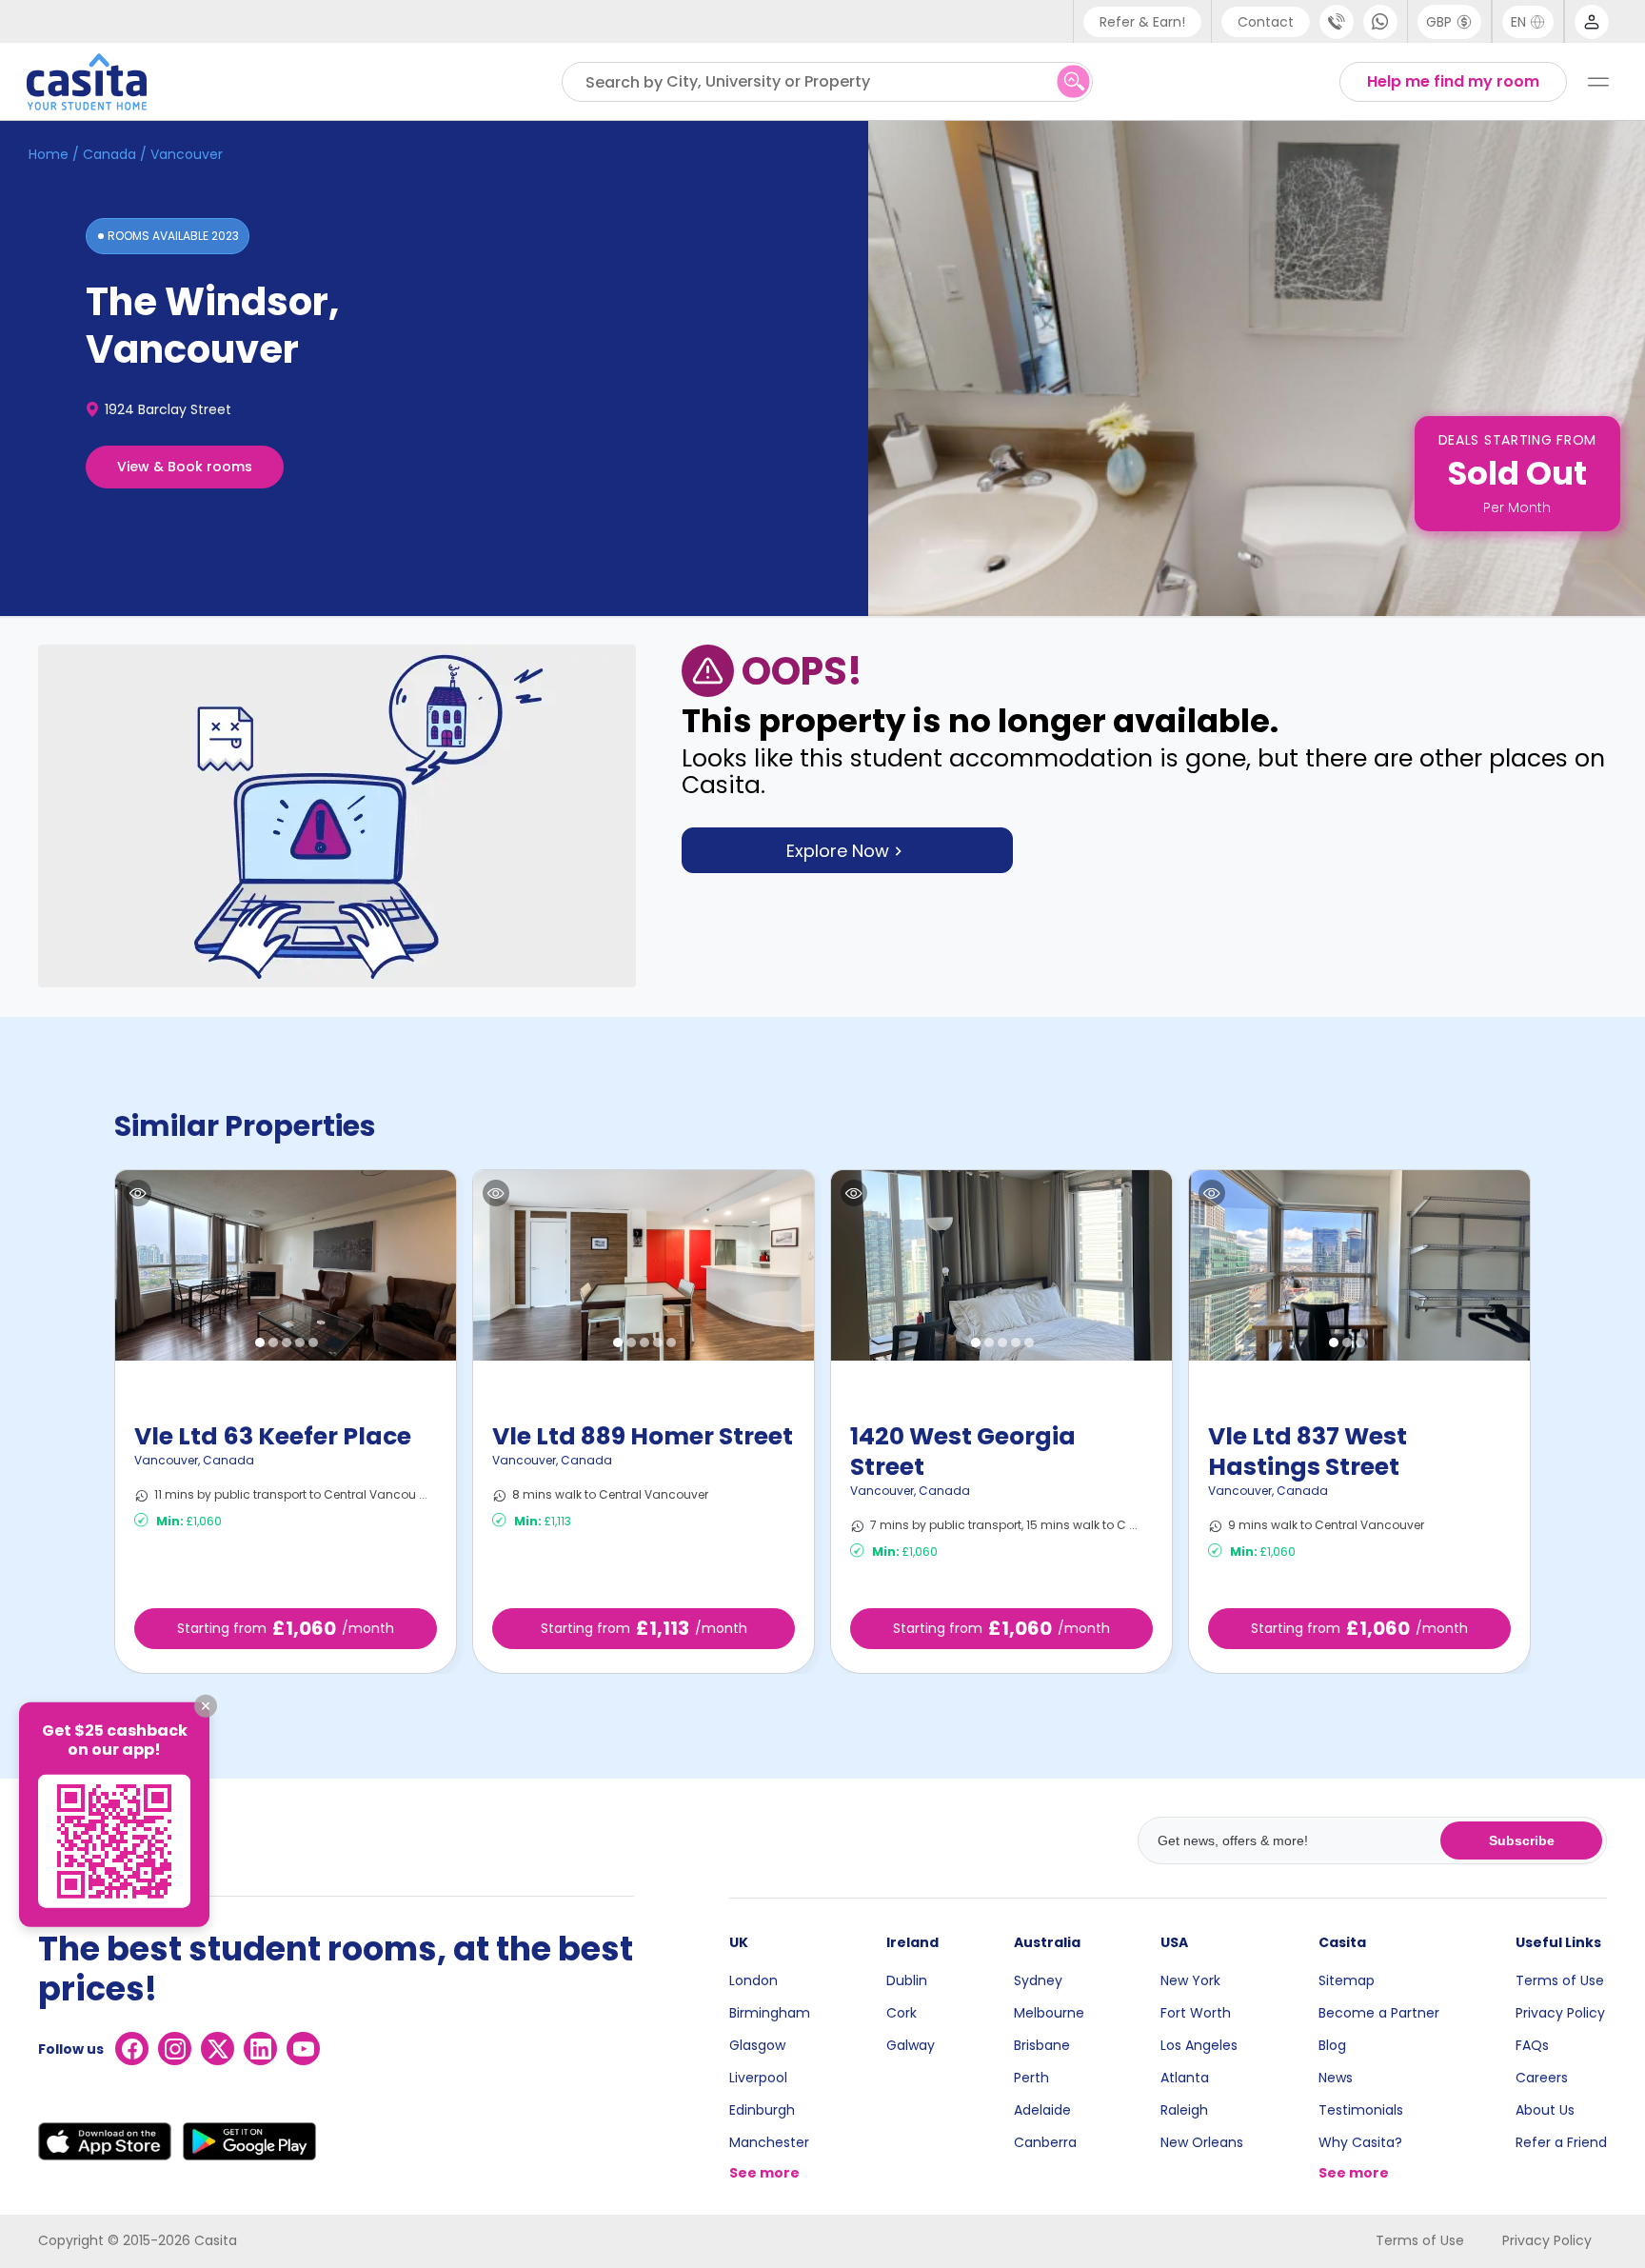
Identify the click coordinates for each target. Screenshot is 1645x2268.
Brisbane (1042, 2045)
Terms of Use (1560, 1980)
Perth (1031, 2078)
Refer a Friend (1561, 2142)
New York (1190, 1980)
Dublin (907, 1980)
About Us (1545, 2110)
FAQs (1532, 2045)
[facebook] (132, 2049)
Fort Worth (1196, 2013)
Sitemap (1347, 1980)
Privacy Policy (1560, 2013)
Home (49, 154)
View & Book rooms (185, 467)
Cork (902, 2013)
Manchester (769, 2142)
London (753, 1980)
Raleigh (1184, 2110)
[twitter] (218, 2049)
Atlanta (1185, 2078)
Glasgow (757, 2045)
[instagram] (175, 2049)
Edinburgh (762, 2110)
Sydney (1038, 1980)
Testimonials (1361, 2110)
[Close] (206, 1705)
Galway (911, 2045)
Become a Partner (1379, 2013)
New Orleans (1202, 2142)
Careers (1542, 2078)
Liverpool (758, 2078)
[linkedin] (260, 2049)
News (1336, 2078)
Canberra (1045, 2142)
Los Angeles (1199, 2045)
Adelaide (1042, 2110)
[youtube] (303, 2049)
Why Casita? (1360, 2142)
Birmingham (770, 2013)
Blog (1332, 2045)
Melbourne (1049, 2013)
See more (764, 2173)
